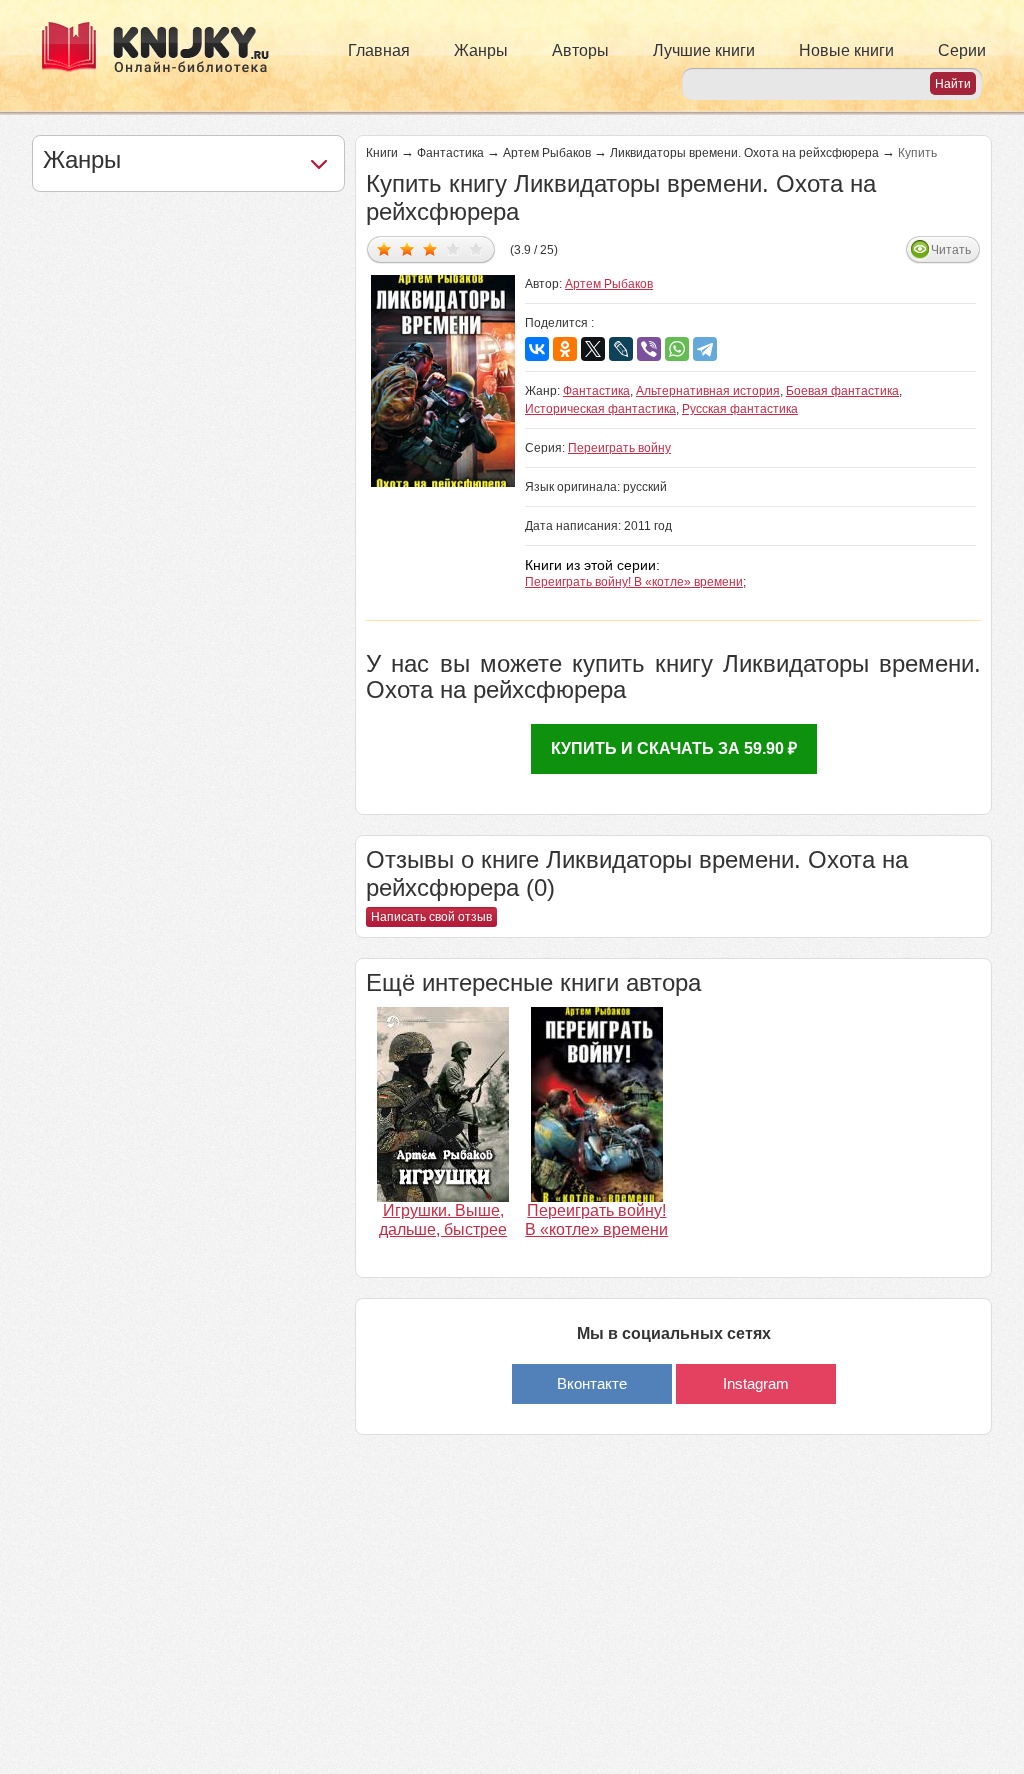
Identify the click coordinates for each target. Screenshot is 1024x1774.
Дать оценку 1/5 (384, 248)
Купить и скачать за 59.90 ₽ (674, 748)
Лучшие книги (704, 50)
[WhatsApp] (677, 349)
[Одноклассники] (565, 349)
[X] (593, 349)
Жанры (481, 50)
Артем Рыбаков (547, 153)
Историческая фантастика (600, 409)
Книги (382, 153)
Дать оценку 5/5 (476, 248)
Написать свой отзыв (431, 917)
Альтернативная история (708, 391)
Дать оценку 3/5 (430, 248)
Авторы (580, 50)
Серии (962, 50)
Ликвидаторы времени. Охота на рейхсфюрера (744, 153)
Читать (951, 250)
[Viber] (649, 349)
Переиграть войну (619, 448)
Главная (379, 50)
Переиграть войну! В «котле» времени (634, 582)
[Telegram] (705, 349)
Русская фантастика (740, 409)
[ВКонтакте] (537, 349)
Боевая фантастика (842, 391)
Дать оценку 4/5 (453, 248)
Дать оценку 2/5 (407, 248)
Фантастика (450, 153)
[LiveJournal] (621, 349)
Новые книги (846, 50)
